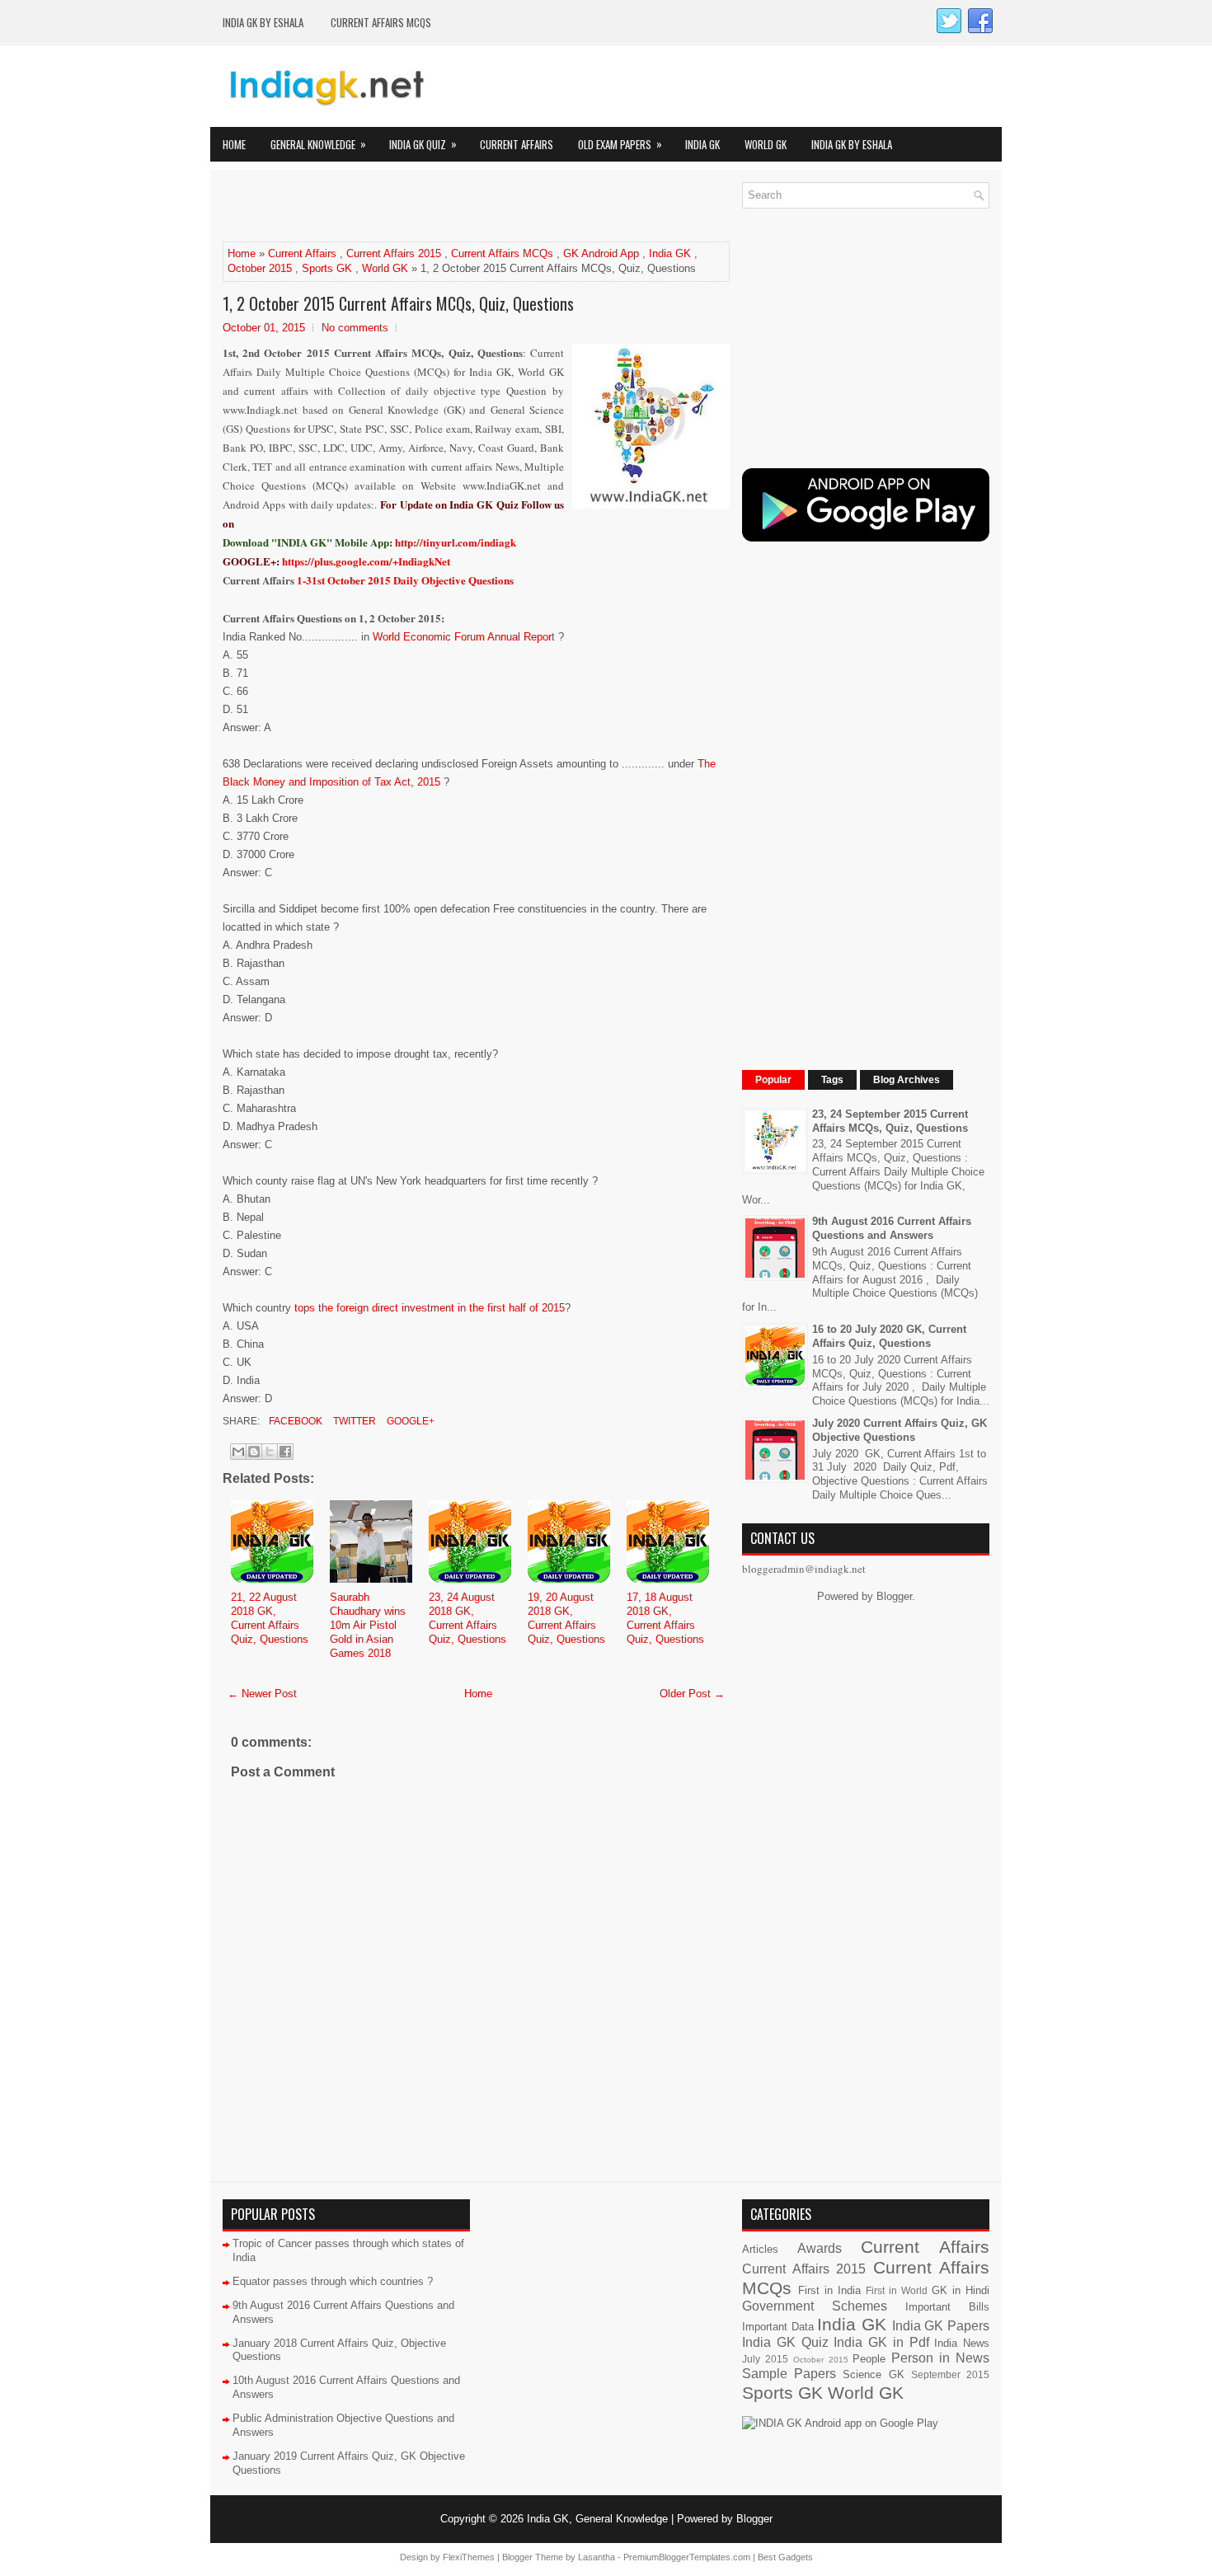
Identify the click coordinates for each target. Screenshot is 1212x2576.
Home (234, 144)
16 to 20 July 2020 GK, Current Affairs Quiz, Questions (889, 1336)
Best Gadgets (785, 2557)
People (869, 2359)
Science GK (873, 2374)
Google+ (409, 1421)
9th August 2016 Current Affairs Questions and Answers (892, 1228)
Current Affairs (517, 144)
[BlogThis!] (254, 1452)
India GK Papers (941, 2326)
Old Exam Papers (620, 144)
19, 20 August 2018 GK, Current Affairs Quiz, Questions (566, 1618)
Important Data (778, 2327)
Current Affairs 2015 (394, 253)
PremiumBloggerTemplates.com (687, 2557)
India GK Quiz (423, 144)
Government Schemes (815, 2306)
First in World (897, 2290)
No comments (355, 328)
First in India (829, 2290)
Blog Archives (907, 1080)
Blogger (894, 1596)
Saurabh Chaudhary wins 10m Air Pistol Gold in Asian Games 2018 (368, 1625)
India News (962, 2343)
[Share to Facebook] (285, 1452)
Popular (773, 1080)
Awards (820, 2248)
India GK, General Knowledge (597, 2519)
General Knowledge (318, 144)
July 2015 (765, 2359)
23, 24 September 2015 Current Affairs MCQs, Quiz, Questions (890, 1121)
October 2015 (260, 268)
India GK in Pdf (881, 2342)
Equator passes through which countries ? (333, 2281)
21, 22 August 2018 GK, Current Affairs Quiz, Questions (270, 1618)
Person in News (940, 2358)
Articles (760, 2249)
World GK (766, 144)
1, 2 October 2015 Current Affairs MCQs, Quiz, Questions (398, 303)
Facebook (294, 1421)
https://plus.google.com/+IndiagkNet (366, 561)
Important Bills (947, 2307)
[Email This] (238, 1452)
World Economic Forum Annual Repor (462, 637)
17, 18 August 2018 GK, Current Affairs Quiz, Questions (665, 1618)
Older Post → (692, 1694)
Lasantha (597, 2557)
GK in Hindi (961, 2290)
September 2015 (950, 2374)
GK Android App (601, 253)
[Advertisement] (416, 207)
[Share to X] (270, 1452)
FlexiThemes (469, 2557)
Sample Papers (789, 2374)
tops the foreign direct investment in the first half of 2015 (430, 1308)
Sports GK (327, 268)
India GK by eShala (263, 22)
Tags (832, 1080)
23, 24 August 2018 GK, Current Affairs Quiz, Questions (467, 1618)
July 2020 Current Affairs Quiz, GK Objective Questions (900, 1430)
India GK (702, 144)
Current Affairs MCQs (381, 22)
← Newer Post (262, 1694)
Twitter (353, 1421)
